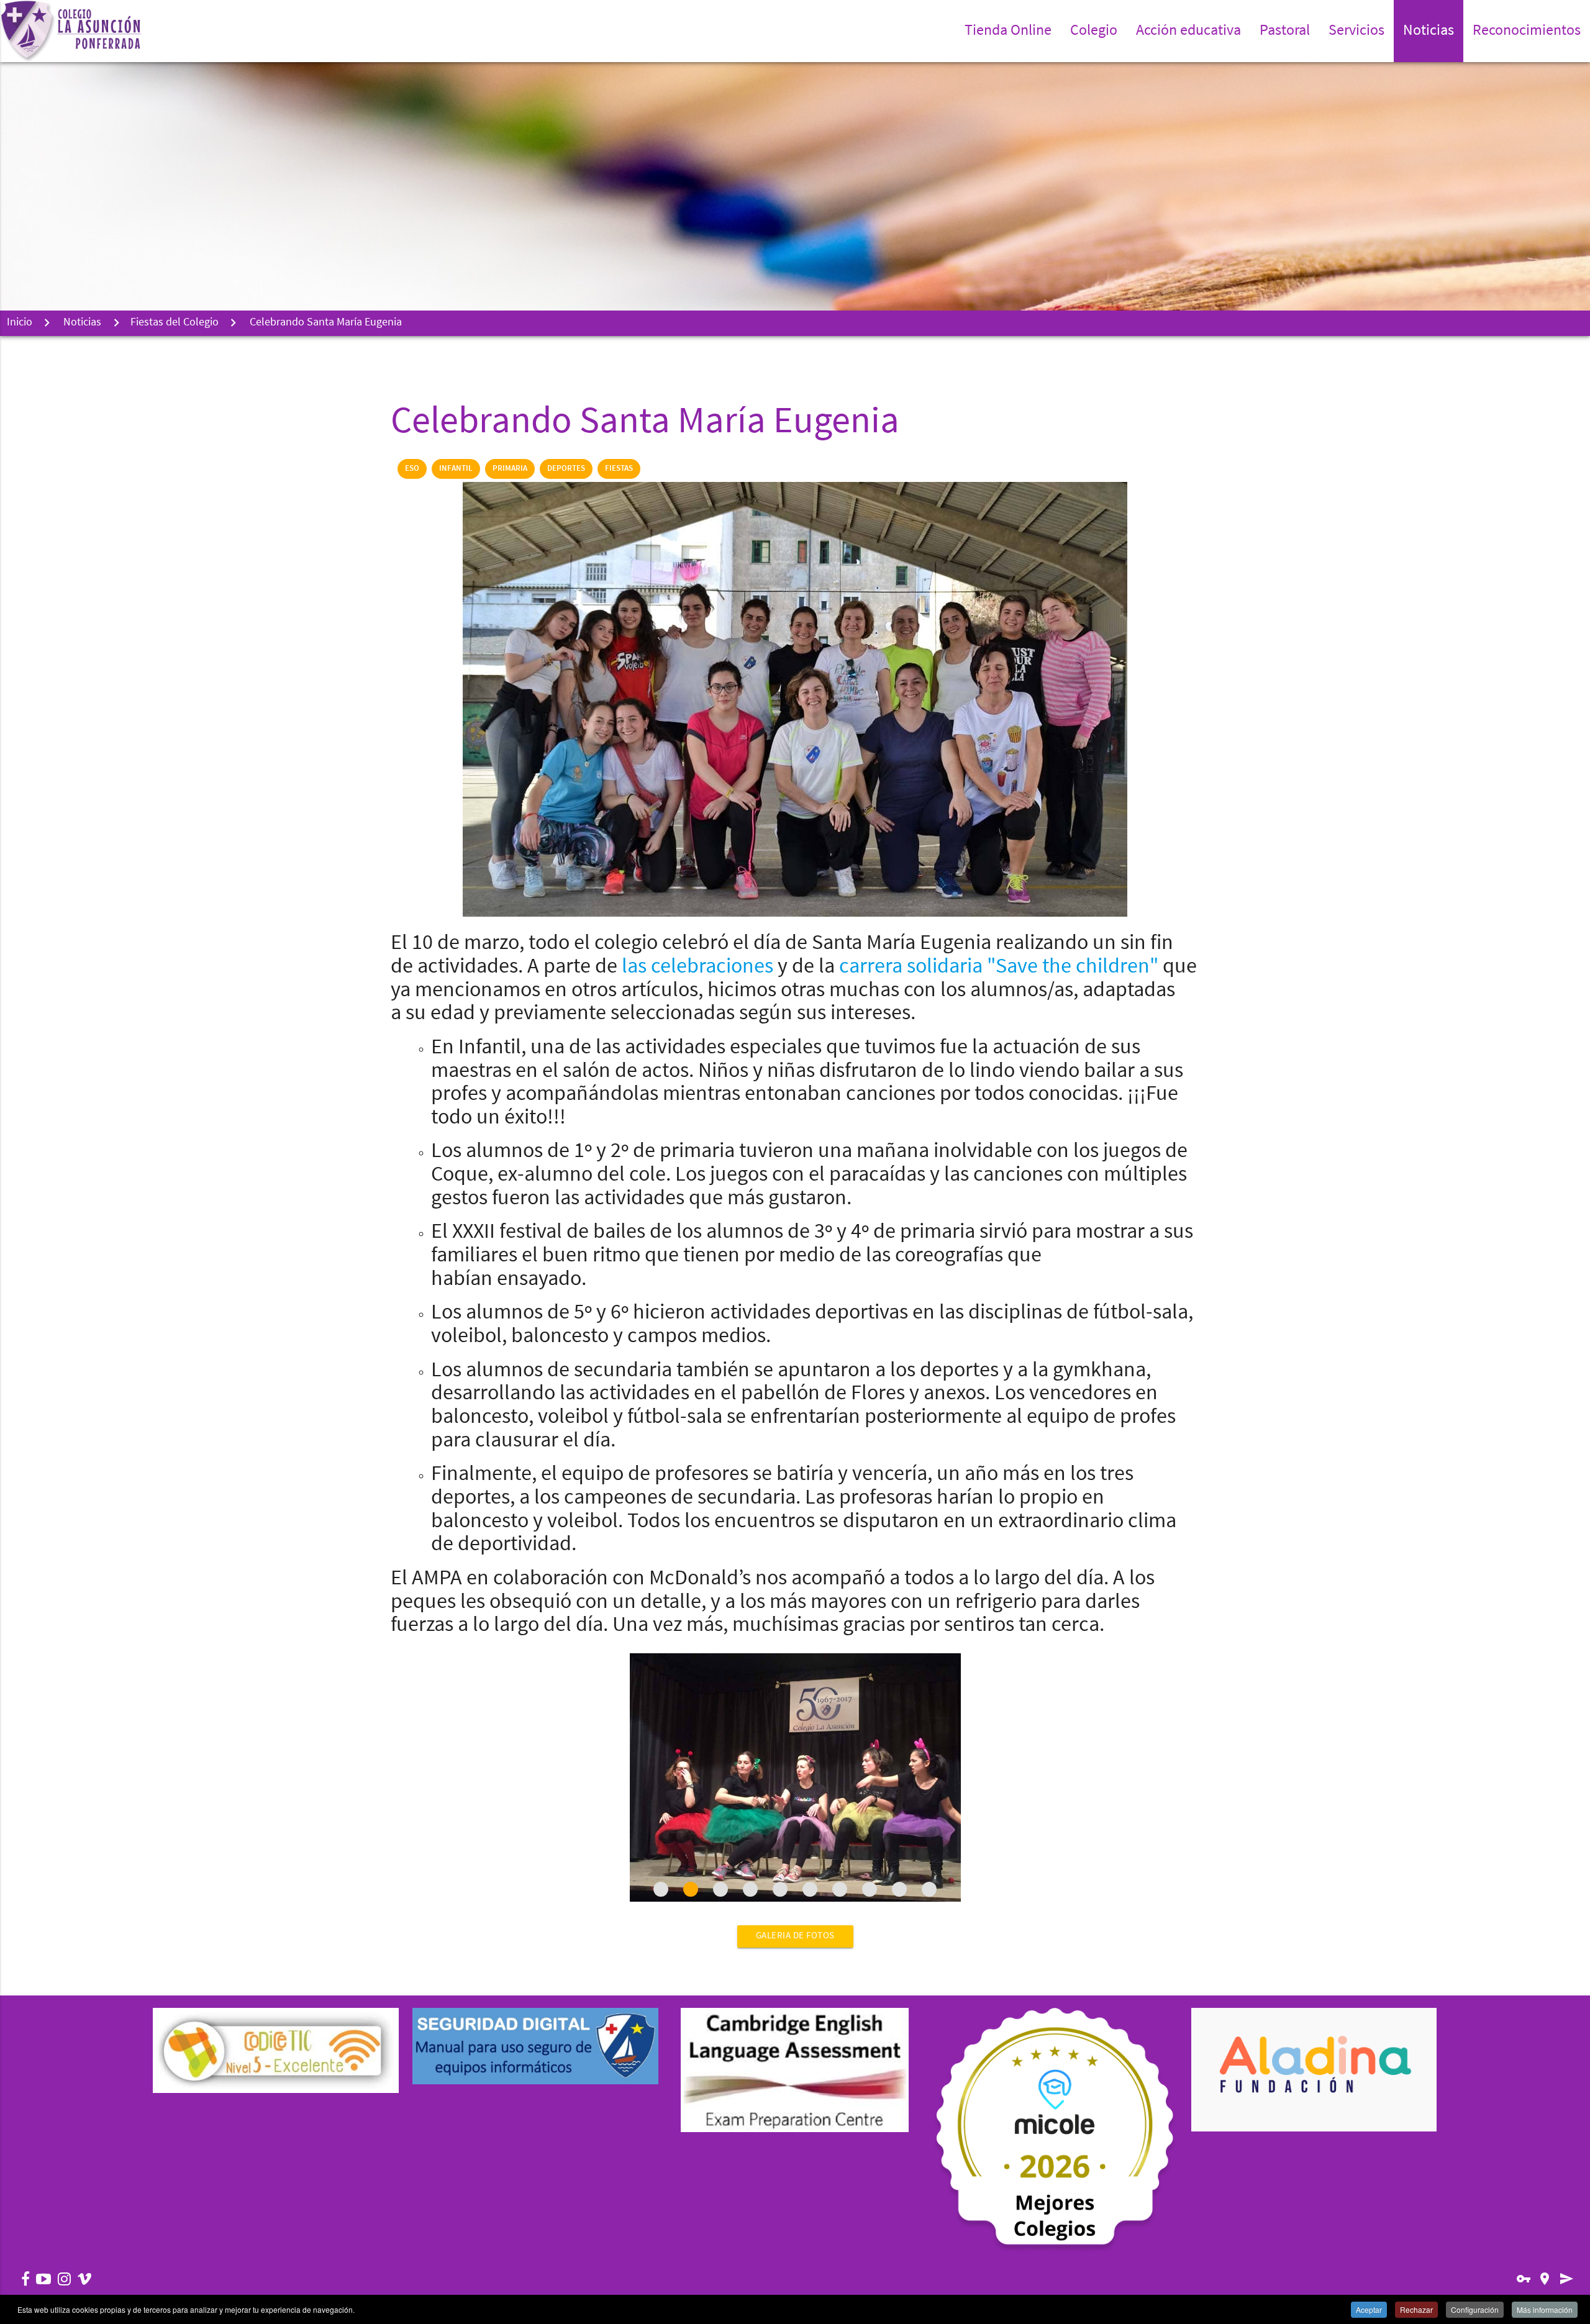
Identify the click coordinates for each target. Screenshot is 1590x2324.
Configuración (1475, 2309)
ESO (412, 469)
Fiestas (619, 469)
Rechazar (1416, 2309)
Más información (1545, 2309)
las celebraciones (697, 967)
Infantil (456, 469)
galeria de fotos (795, 1936)
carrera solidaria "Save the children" (1001, 967)
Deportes (566, 469)
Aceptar (1369, 2309)
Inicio (20, 323)
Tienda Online (1008, 31)
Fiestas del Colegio (175, 323)
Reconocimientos (1527, 31)
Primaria (510, 469)
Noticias (82, 323)
